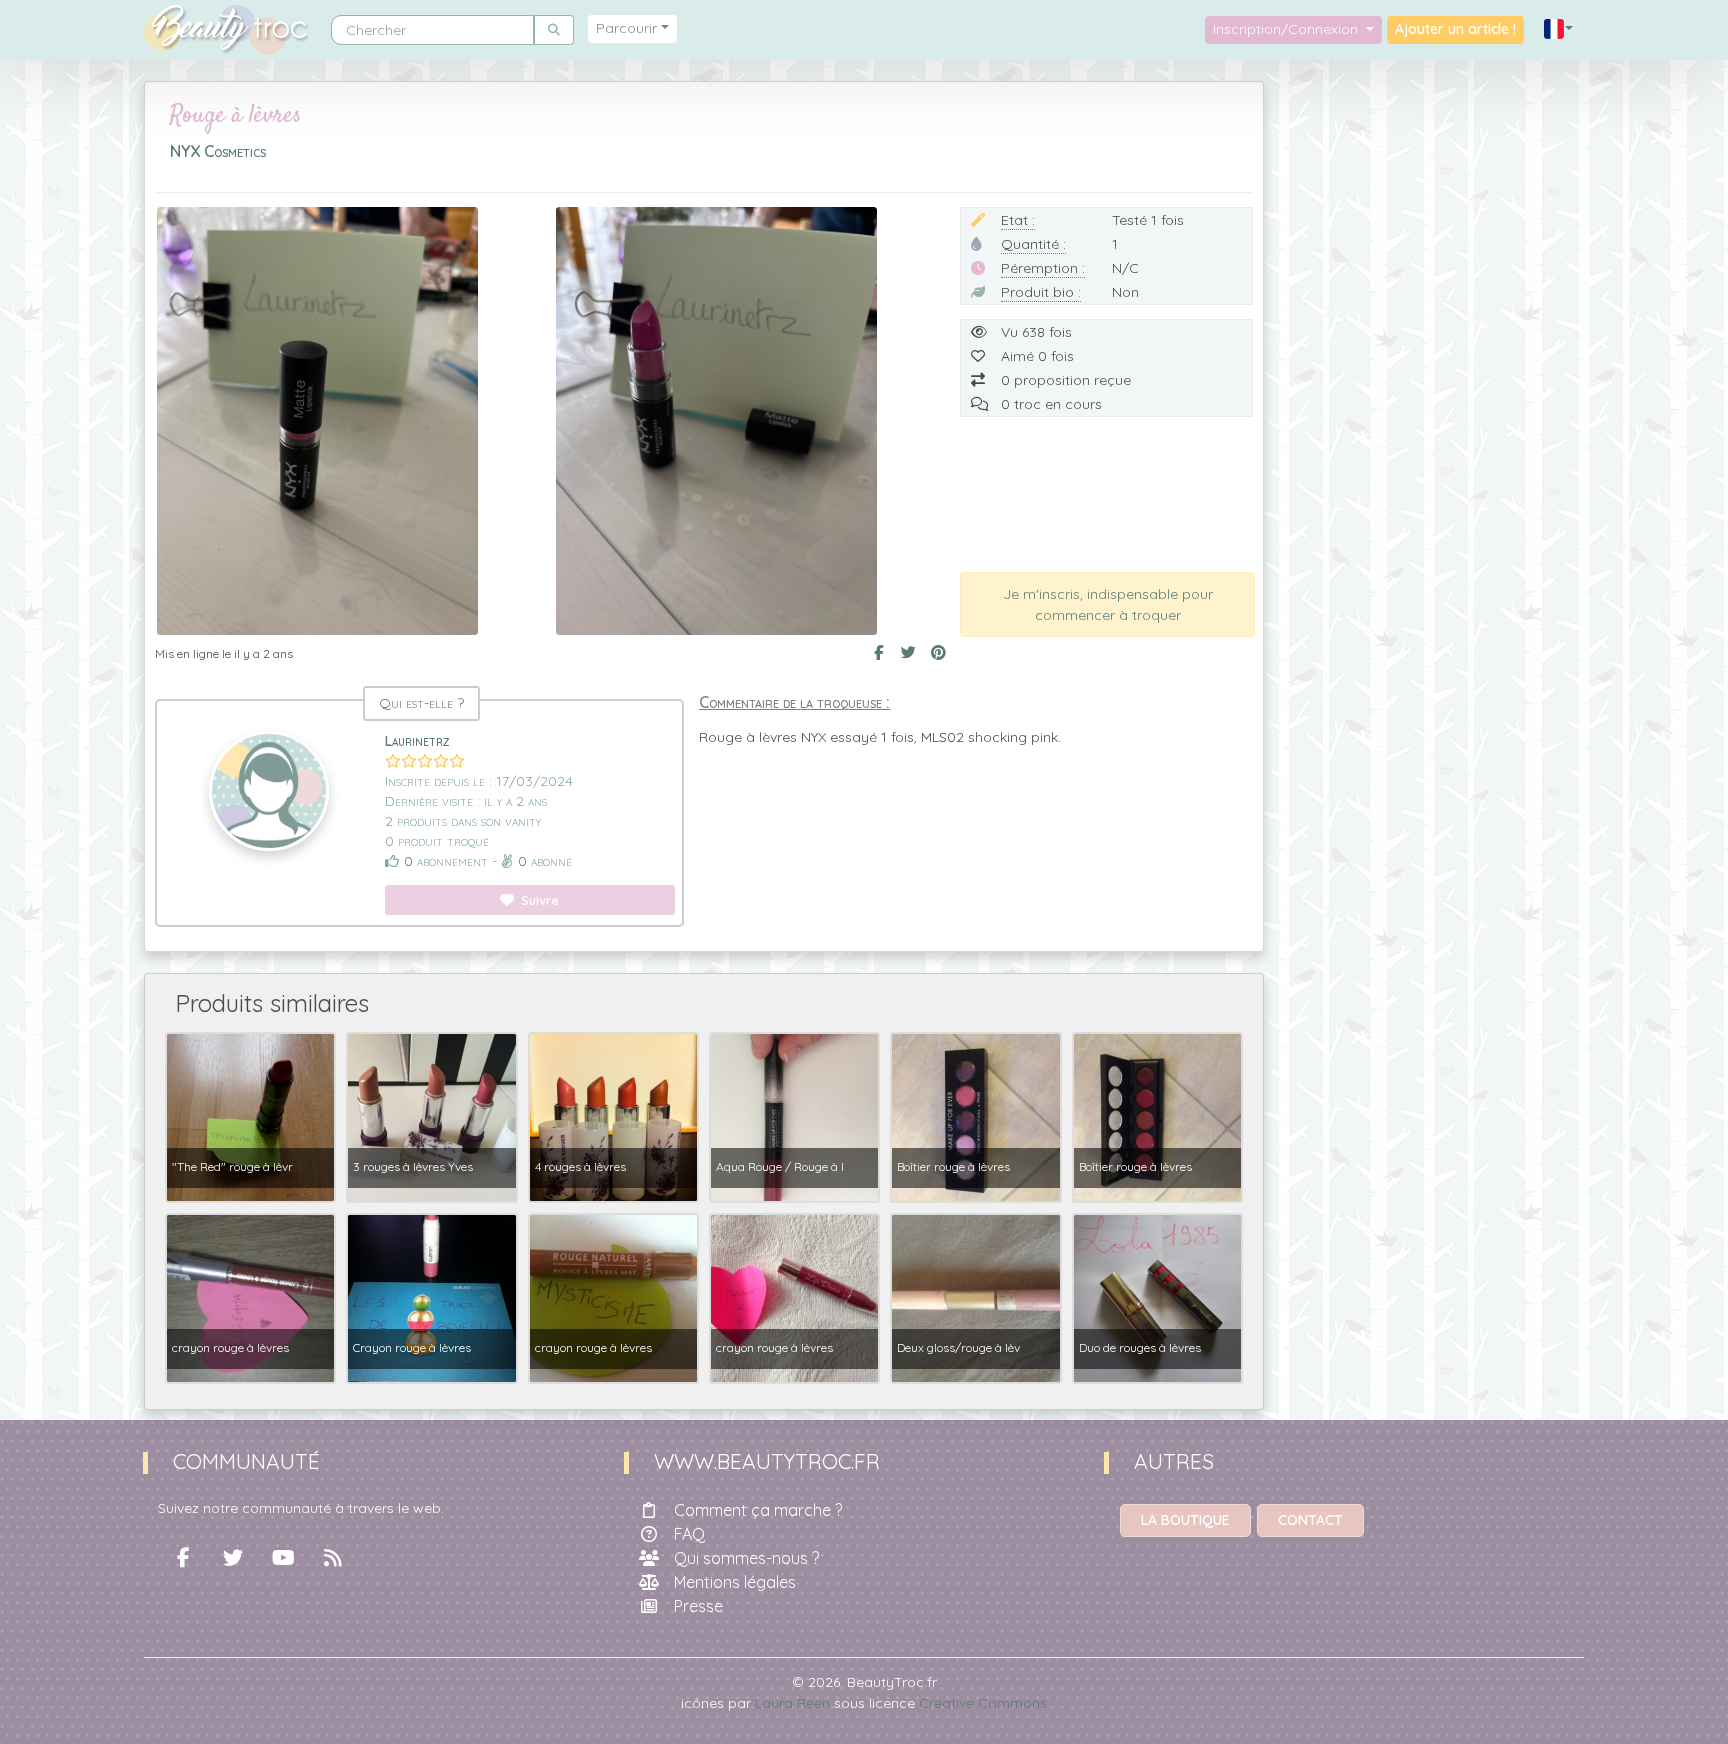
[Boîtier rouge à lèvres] (975, 1116)
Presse (698, 1606)
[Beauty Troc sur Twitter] (233, 1558)
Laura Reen (792, 1703)
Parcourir (626, 28)
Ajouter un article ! (1455, 29)
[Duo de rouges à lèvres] (1157, 1297)
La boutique (1185, 1520)
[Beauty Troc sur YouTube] (283, 1558)
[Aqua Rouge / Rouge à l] (794, 1116)
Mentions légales (735, 1582)
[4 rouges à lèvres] (613, 1116)
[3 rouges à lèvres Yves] (431, 1116)
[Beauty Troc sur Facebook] (183, 1558)
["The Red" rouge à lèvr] (250, 1116)
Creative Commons (983, 1703)
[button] (1559, 29)
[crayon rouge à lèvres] (250, 1297)
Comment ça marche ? (758, 1510)
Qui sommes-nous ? (746, 1558)
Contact (1310, 1520)
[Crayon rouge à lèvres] (431, 1297)
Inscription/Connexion (1287, 29)
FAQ (689, 1534)
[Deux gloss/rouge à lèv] (975, 1297)
